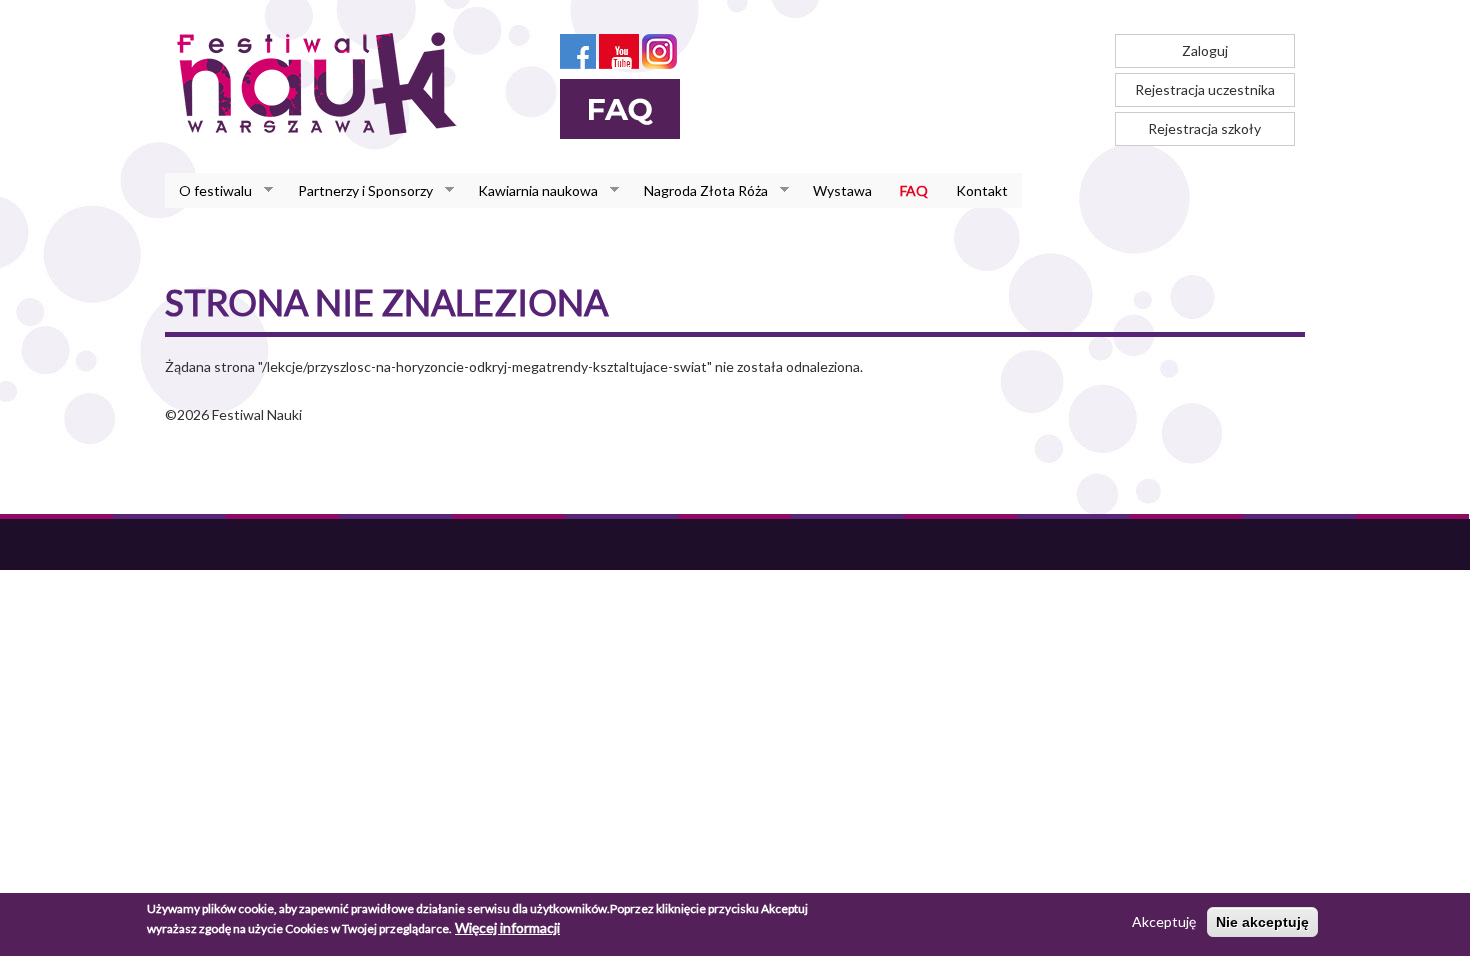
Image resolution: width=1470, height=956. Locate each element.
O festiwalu (208, 191)
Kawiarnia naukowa (531, 191)
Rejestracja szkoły (1204, 128)
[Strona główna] (322, 83)
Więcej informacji (507, 927)
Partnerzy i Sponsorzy (358, 191)
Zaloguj (1205, 50)
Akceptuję (1164, 921)
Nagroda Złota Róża (699, 191)
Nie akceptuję (1262, 922)
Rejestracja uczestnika (1205, 89)
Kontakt (982, 190)
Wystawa (842, 190)
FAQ (914, 190)
